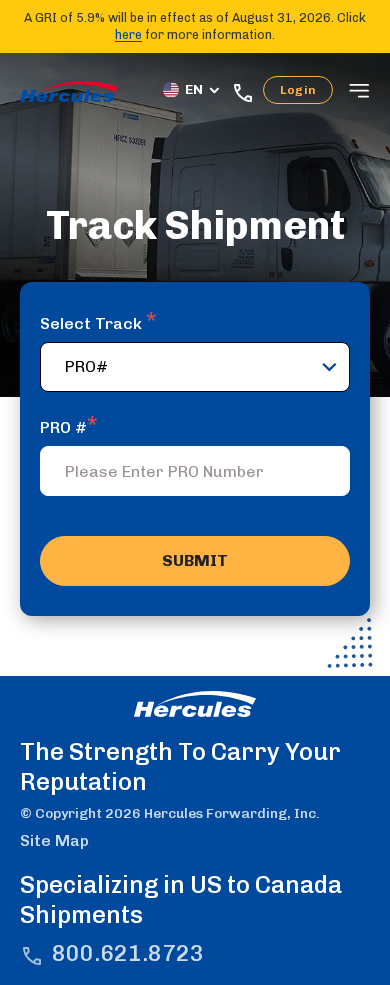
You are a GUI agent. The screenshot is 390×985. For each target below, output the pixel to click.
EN (194, 89)
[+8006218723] (247, 90)
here (128, 34)
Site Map (54, 840)
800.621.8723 (128, 953)
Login (298, 90)
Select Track (98, 324)
